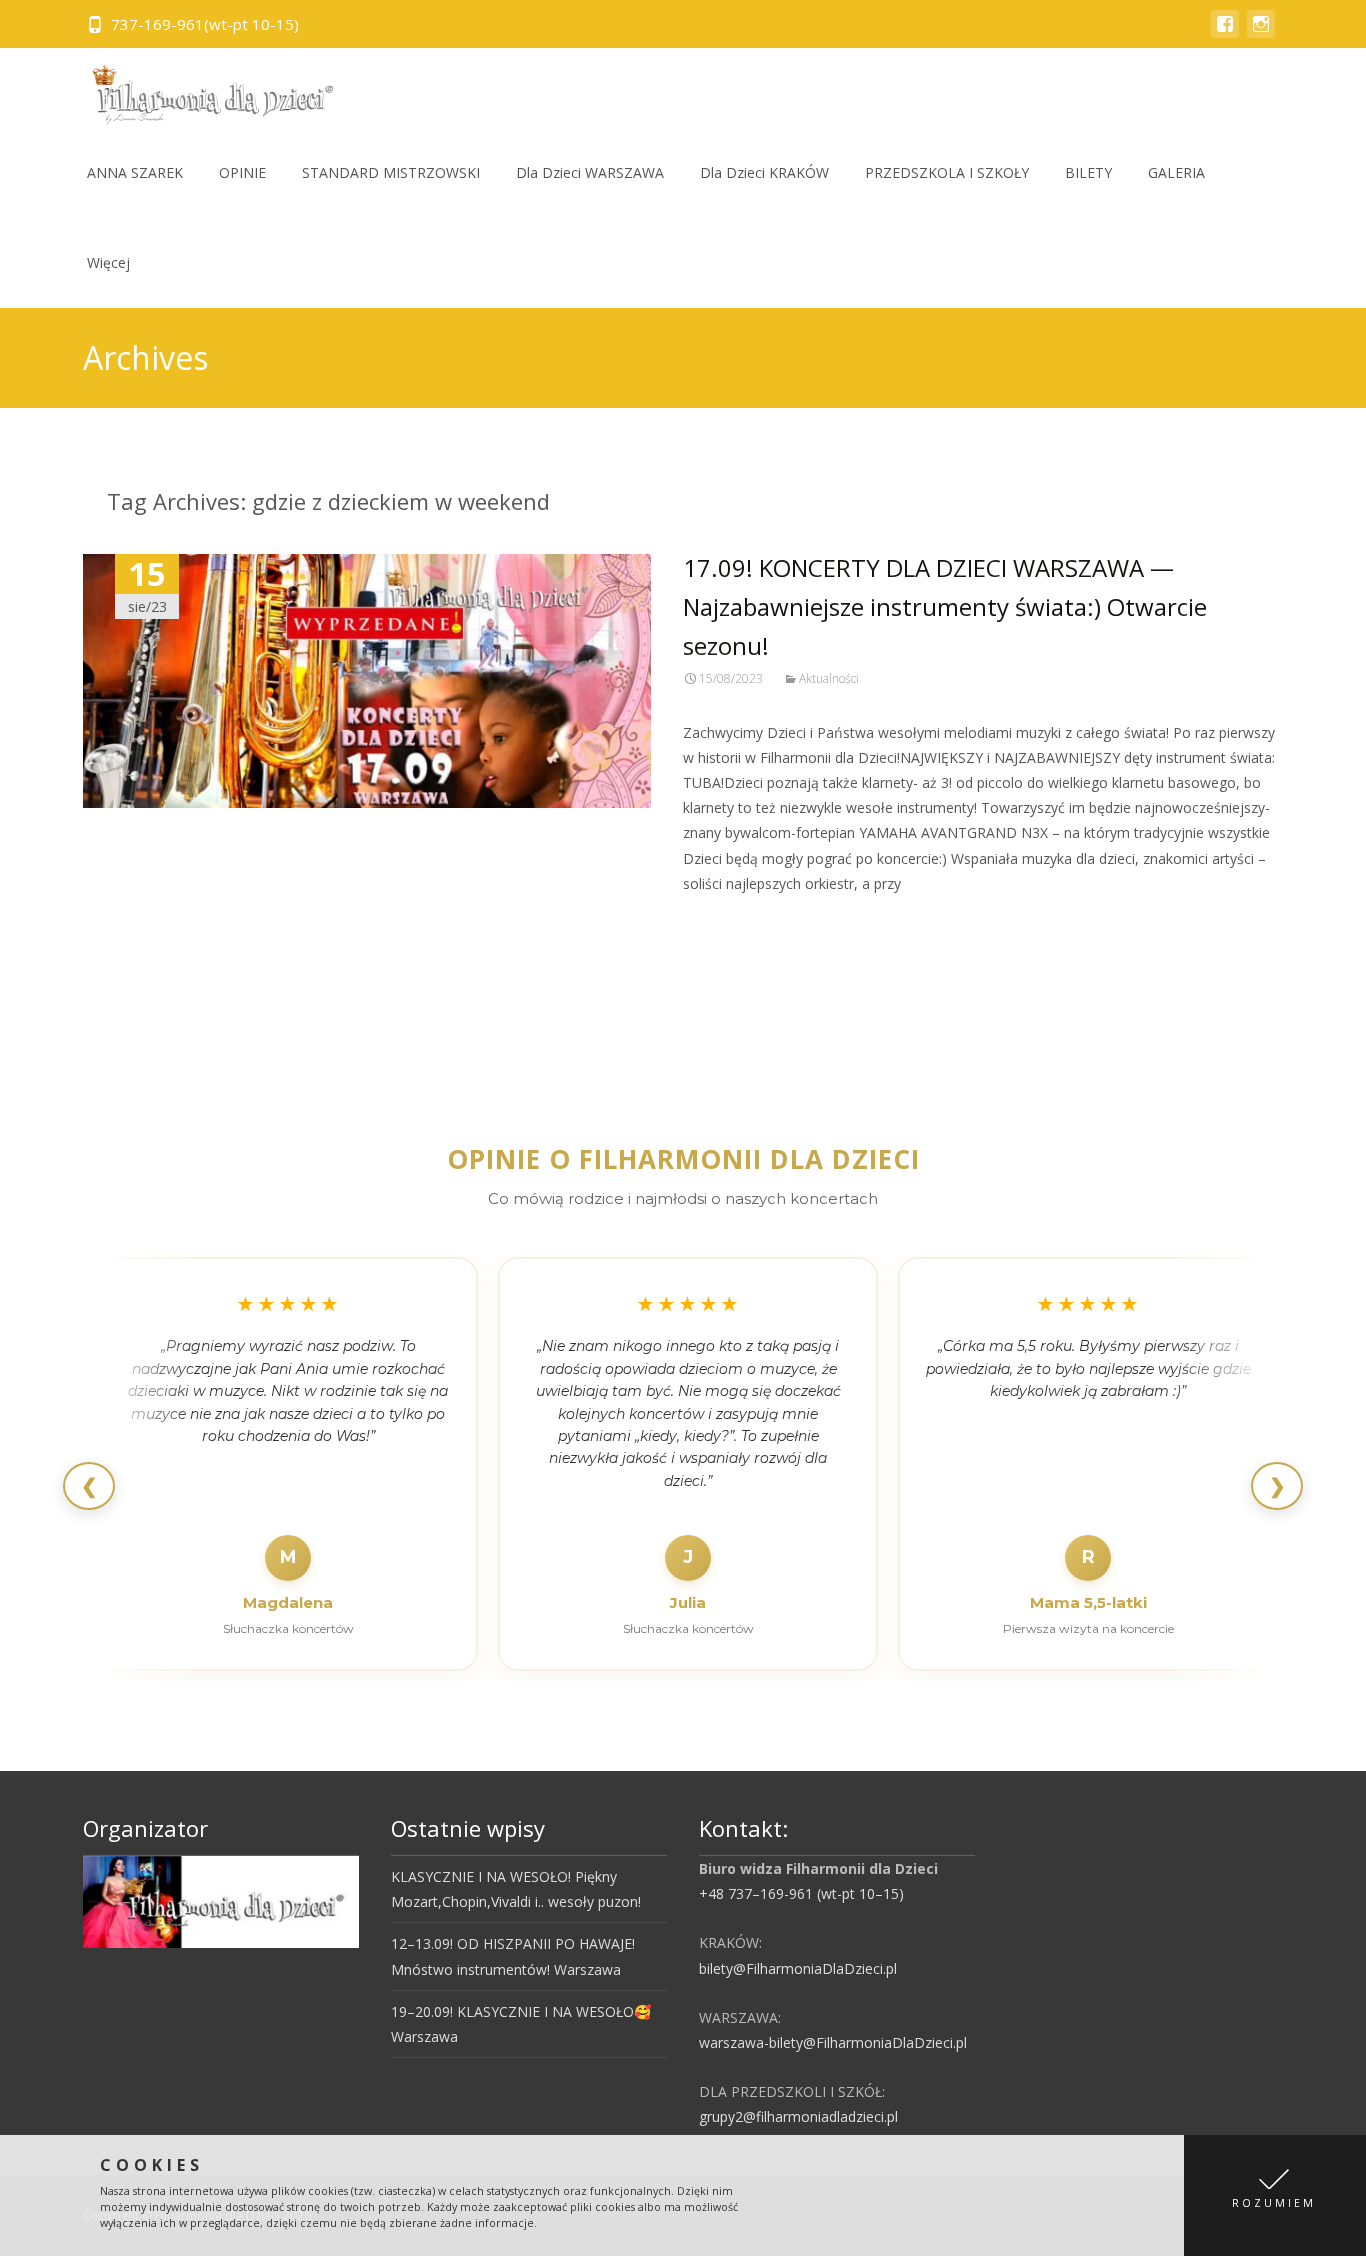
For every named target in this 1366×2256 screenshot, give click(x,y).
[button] (1275, 2195)
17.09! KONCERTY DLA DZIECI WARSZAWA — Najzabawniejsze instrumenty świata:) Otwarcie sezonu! (945, 606)
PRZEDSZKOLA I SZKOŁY (947, 172)
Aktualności (829, 678)
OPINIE (242, 172)
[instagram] (1261, 33)
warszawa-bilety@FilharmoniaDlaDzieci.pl (833, 2042)
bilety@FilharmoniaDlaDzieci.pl (798, 1968)
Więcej (108, 262)
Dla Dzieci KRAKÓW (764, 172)
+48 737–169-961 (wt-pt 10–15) (801, 1893)
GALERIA (1176, 172)
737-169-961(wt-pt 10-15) (205, 24)
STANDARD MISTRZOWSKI (391, 172)
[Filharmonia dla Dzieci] (206, 88)
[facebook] (1225, 33)
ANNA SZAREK (135, 172)
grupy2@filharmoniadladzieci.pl (798, 2116)
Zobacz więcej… (739, 920)
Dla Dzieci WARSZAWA (590, 172)
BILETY (1088, 172)
